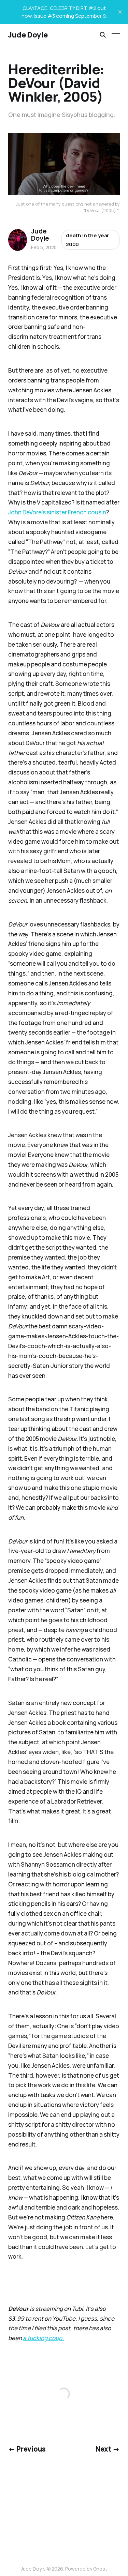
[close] (120, 12)
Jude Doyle (28, 35)
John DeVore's (27, 512)
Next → (108, 2449)
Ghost (100, 2569)
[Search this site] (103, 35)
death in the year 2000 (87, 240)
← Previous (27, 2449)
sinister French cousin (76, 512)
